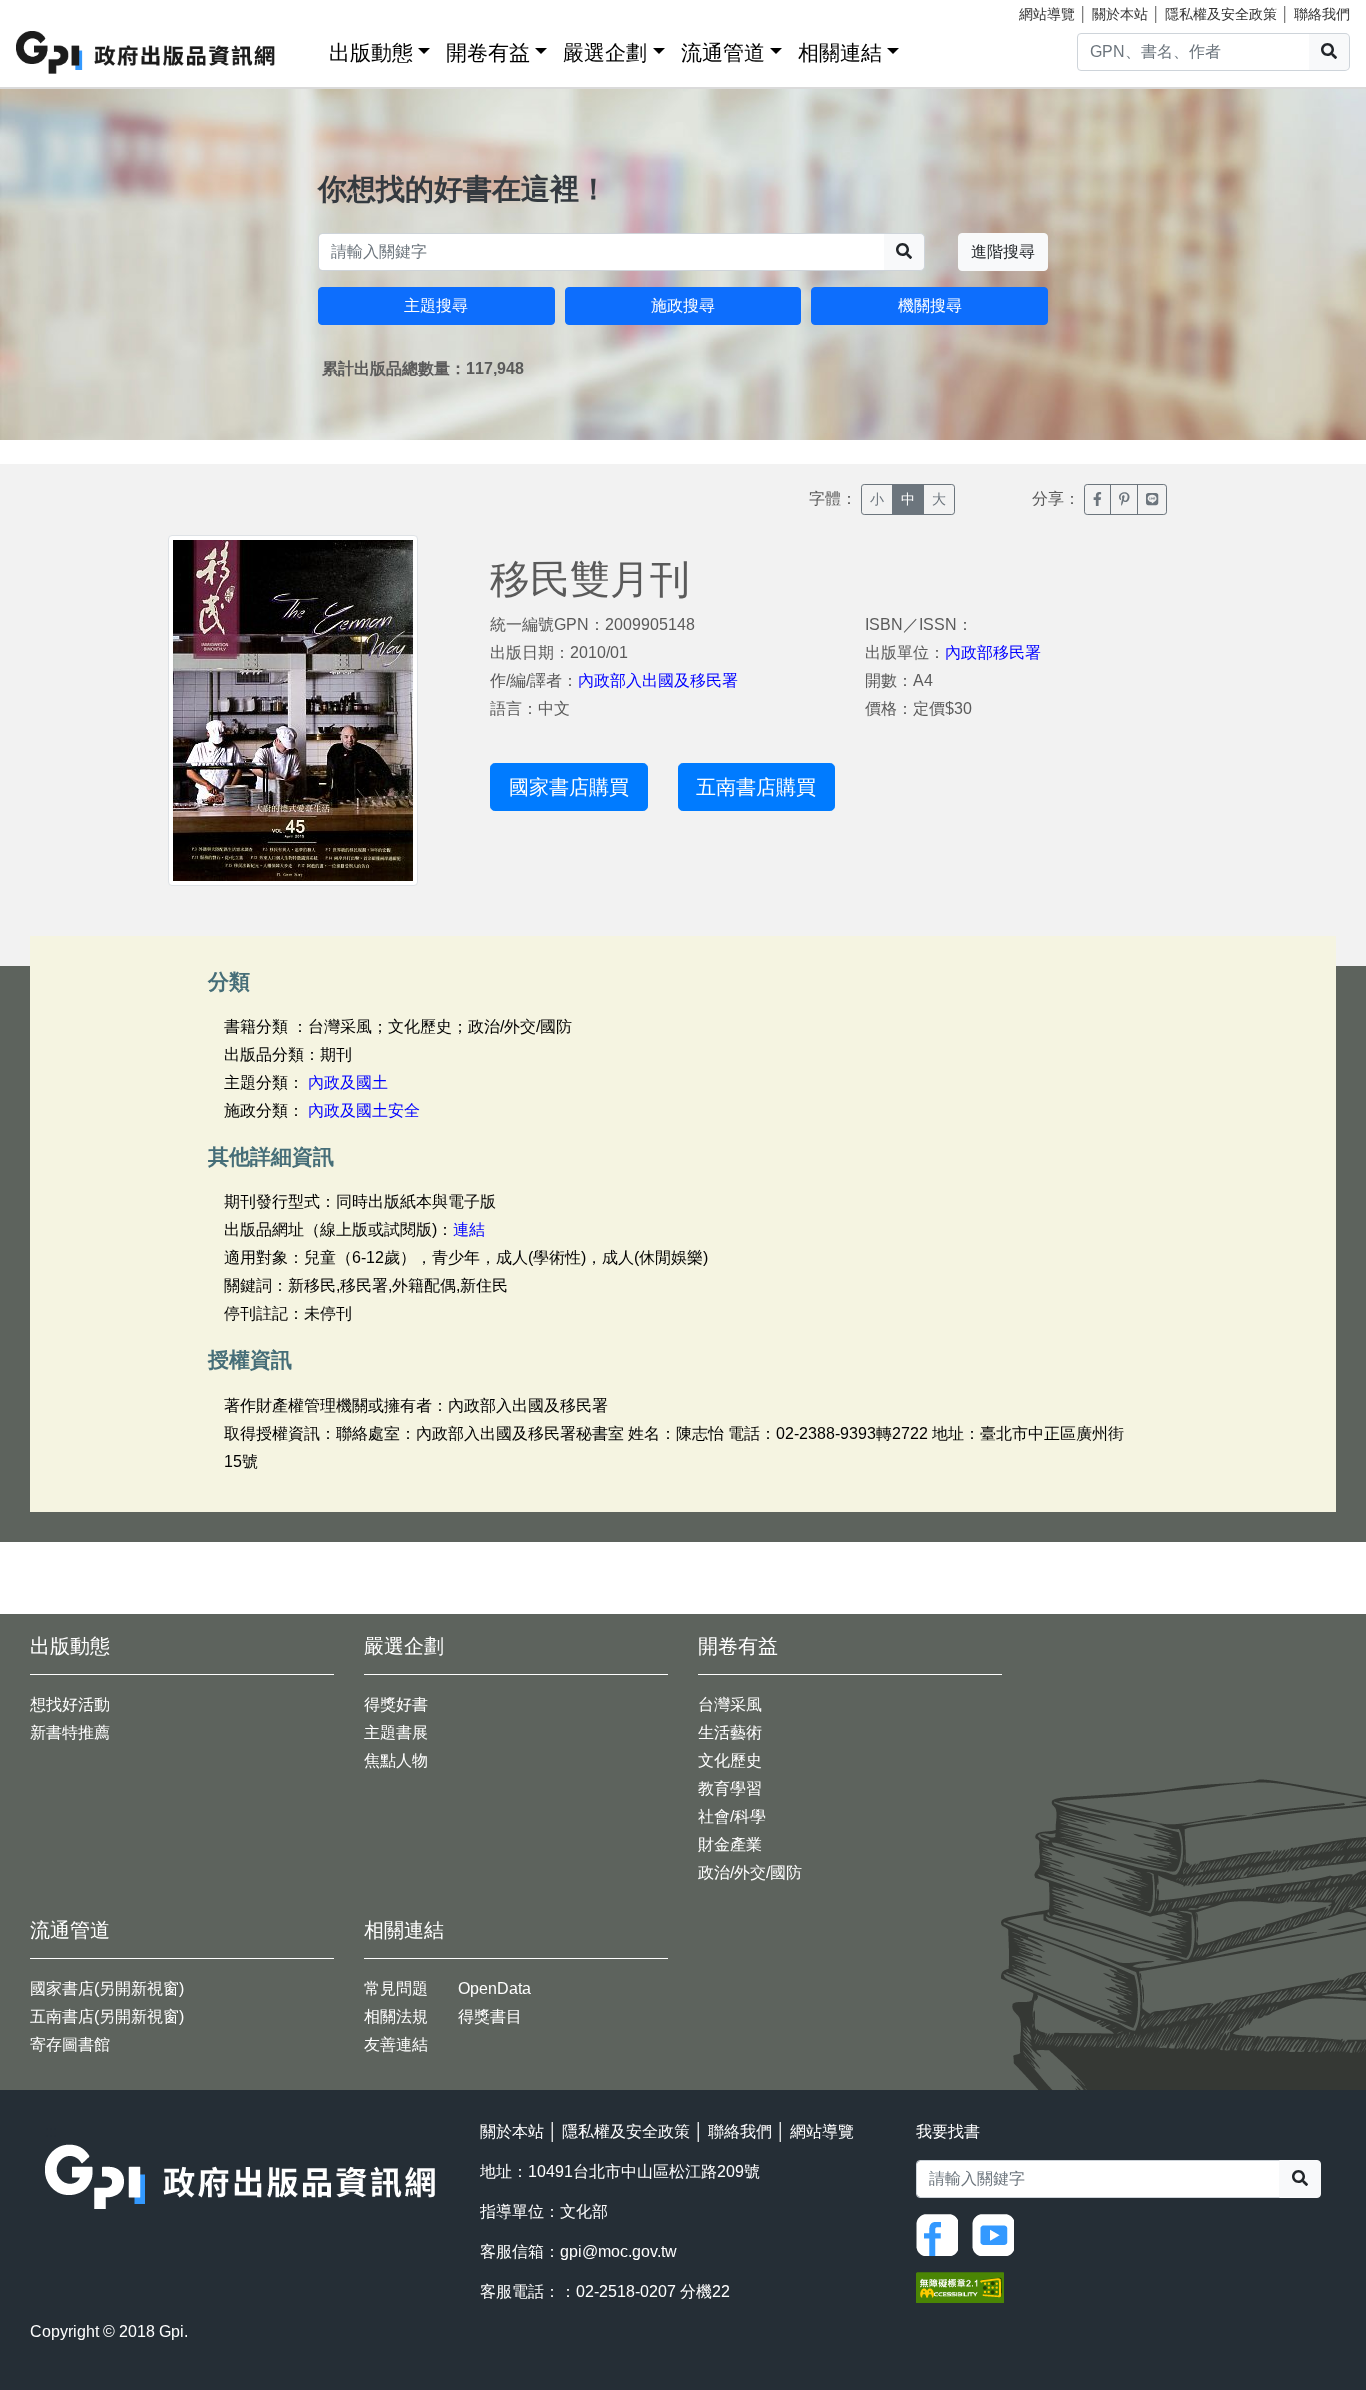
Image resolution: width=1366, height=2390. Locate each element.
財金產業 (730, 1844)
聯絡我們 (1322, 14)
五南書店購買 (756, 787)
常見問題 (396, 1988)
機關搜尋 (930, 305)
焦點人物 (396, 1760)
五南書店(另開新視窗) (107, 2016)
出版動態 (371, 52)
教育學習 (730, 1788)
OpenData (494, 1988)
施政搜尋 (683, 305)
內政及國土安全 (364, 1110)
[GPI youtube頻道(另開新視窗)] (998, 2233)
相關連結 (840, 52)
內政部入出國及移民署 (658, 680)
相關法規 (396, 2016)
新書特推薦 (70, 1732)
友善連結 (396, 2044)
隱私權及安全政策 (1221, 14)
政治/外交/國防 (750, 1872)
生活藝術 (730, 1732)
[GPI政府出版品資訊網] (146, 52)
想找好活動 (70, 1704)
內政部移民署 (993, 652)
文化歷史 (730, 1760)
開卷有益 (488, 52)
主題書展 (396, 1732)
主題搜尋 (436, 305)
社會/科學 (732, 1816)
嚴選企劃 (605, 52)
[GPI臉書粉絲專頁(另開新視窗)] (942, 2233)
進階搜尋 (1003, 251)
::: (307, 48)
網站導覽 (1047, 14)
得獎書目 (490, 2016)
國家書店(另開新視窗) (107, 1988)
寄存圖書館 (70, 2044)
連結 (469, 1229)
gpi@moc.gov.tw (618, 2251)
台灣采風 (730, 1704)
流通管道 (723, 52)
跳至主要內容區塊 (56, 10)
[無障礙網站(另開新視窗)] (960, 2285)
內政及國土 (348, 1082)
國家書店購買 (569, 787)
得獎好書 (396, 1704)
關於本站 (1120, 14)
